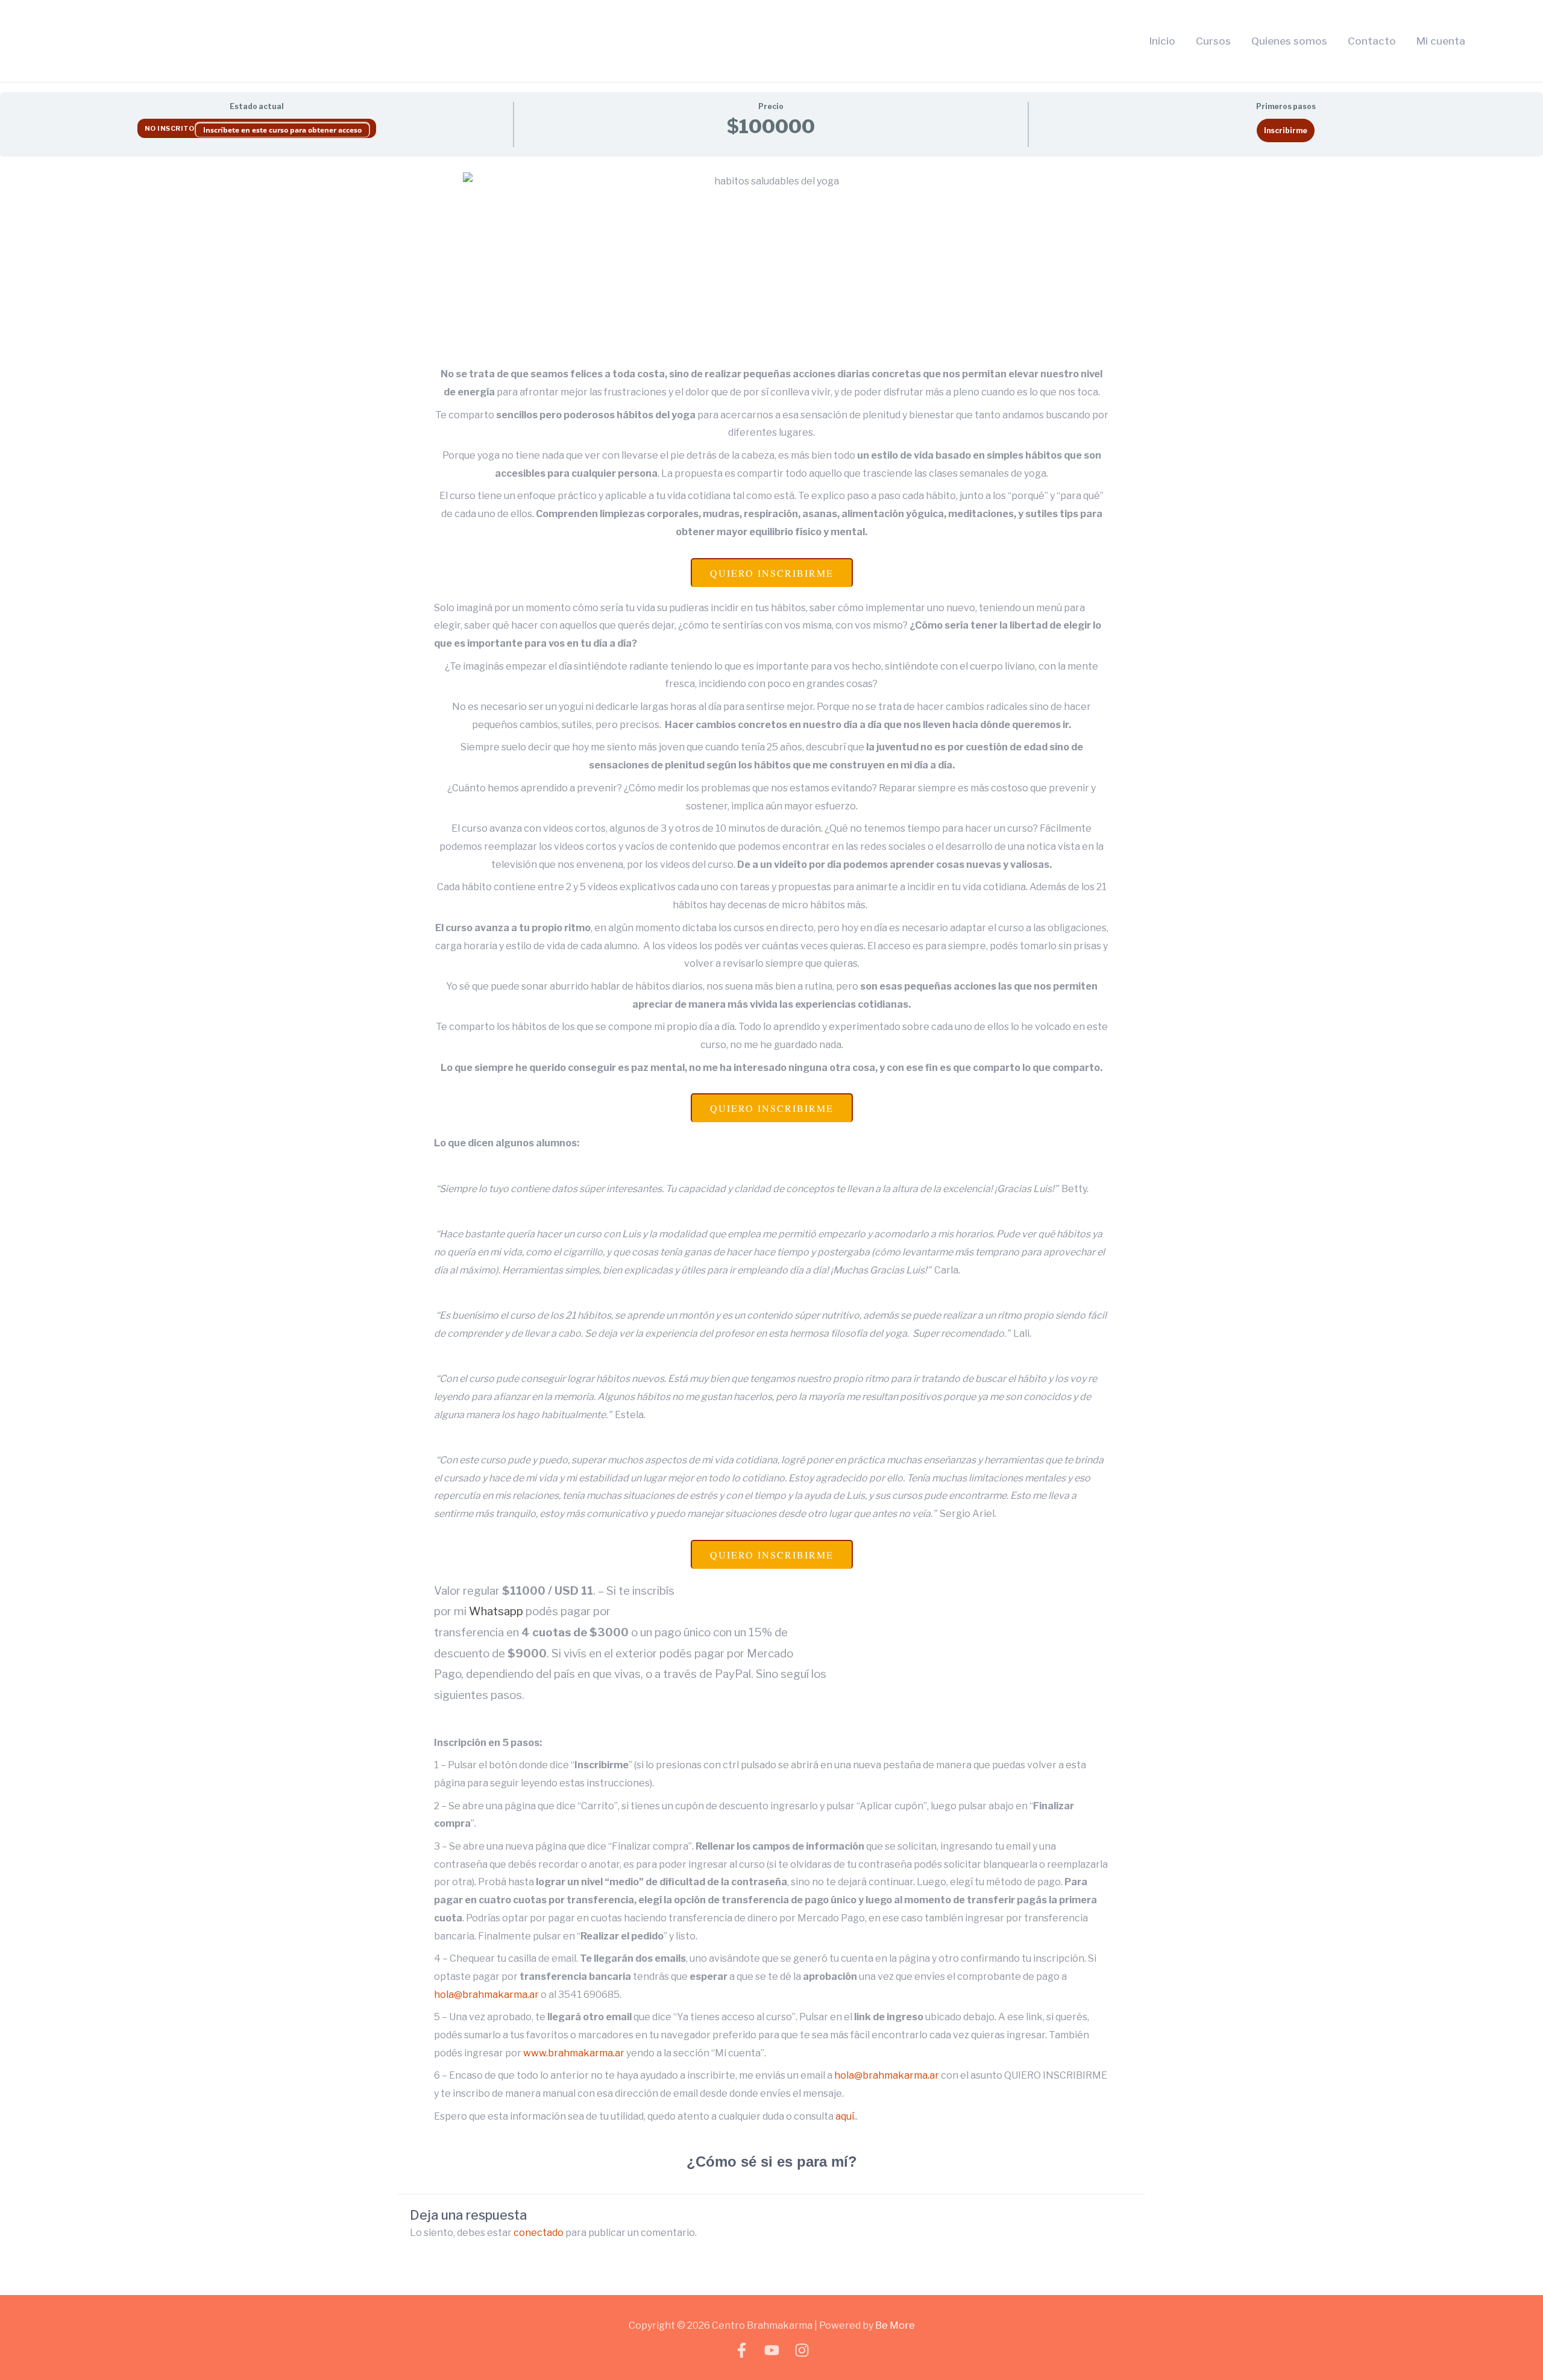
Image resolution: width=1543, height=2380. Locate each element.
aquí (845, 2116)
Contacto (1372, 41)
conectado (539, 2233)
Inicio (1162, 41)
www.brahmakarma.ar (574, 2053)
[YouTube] (772, 2350)
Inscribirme (1286, 130)
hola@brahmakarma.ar (486, 1995)
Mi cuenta (1441, 41)
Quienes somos (1289, 41)
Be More (895, 2325)
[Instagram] (802, 2350)
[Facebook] (742, 2350)
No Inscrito (170, 128)
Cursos (1213, 41)
